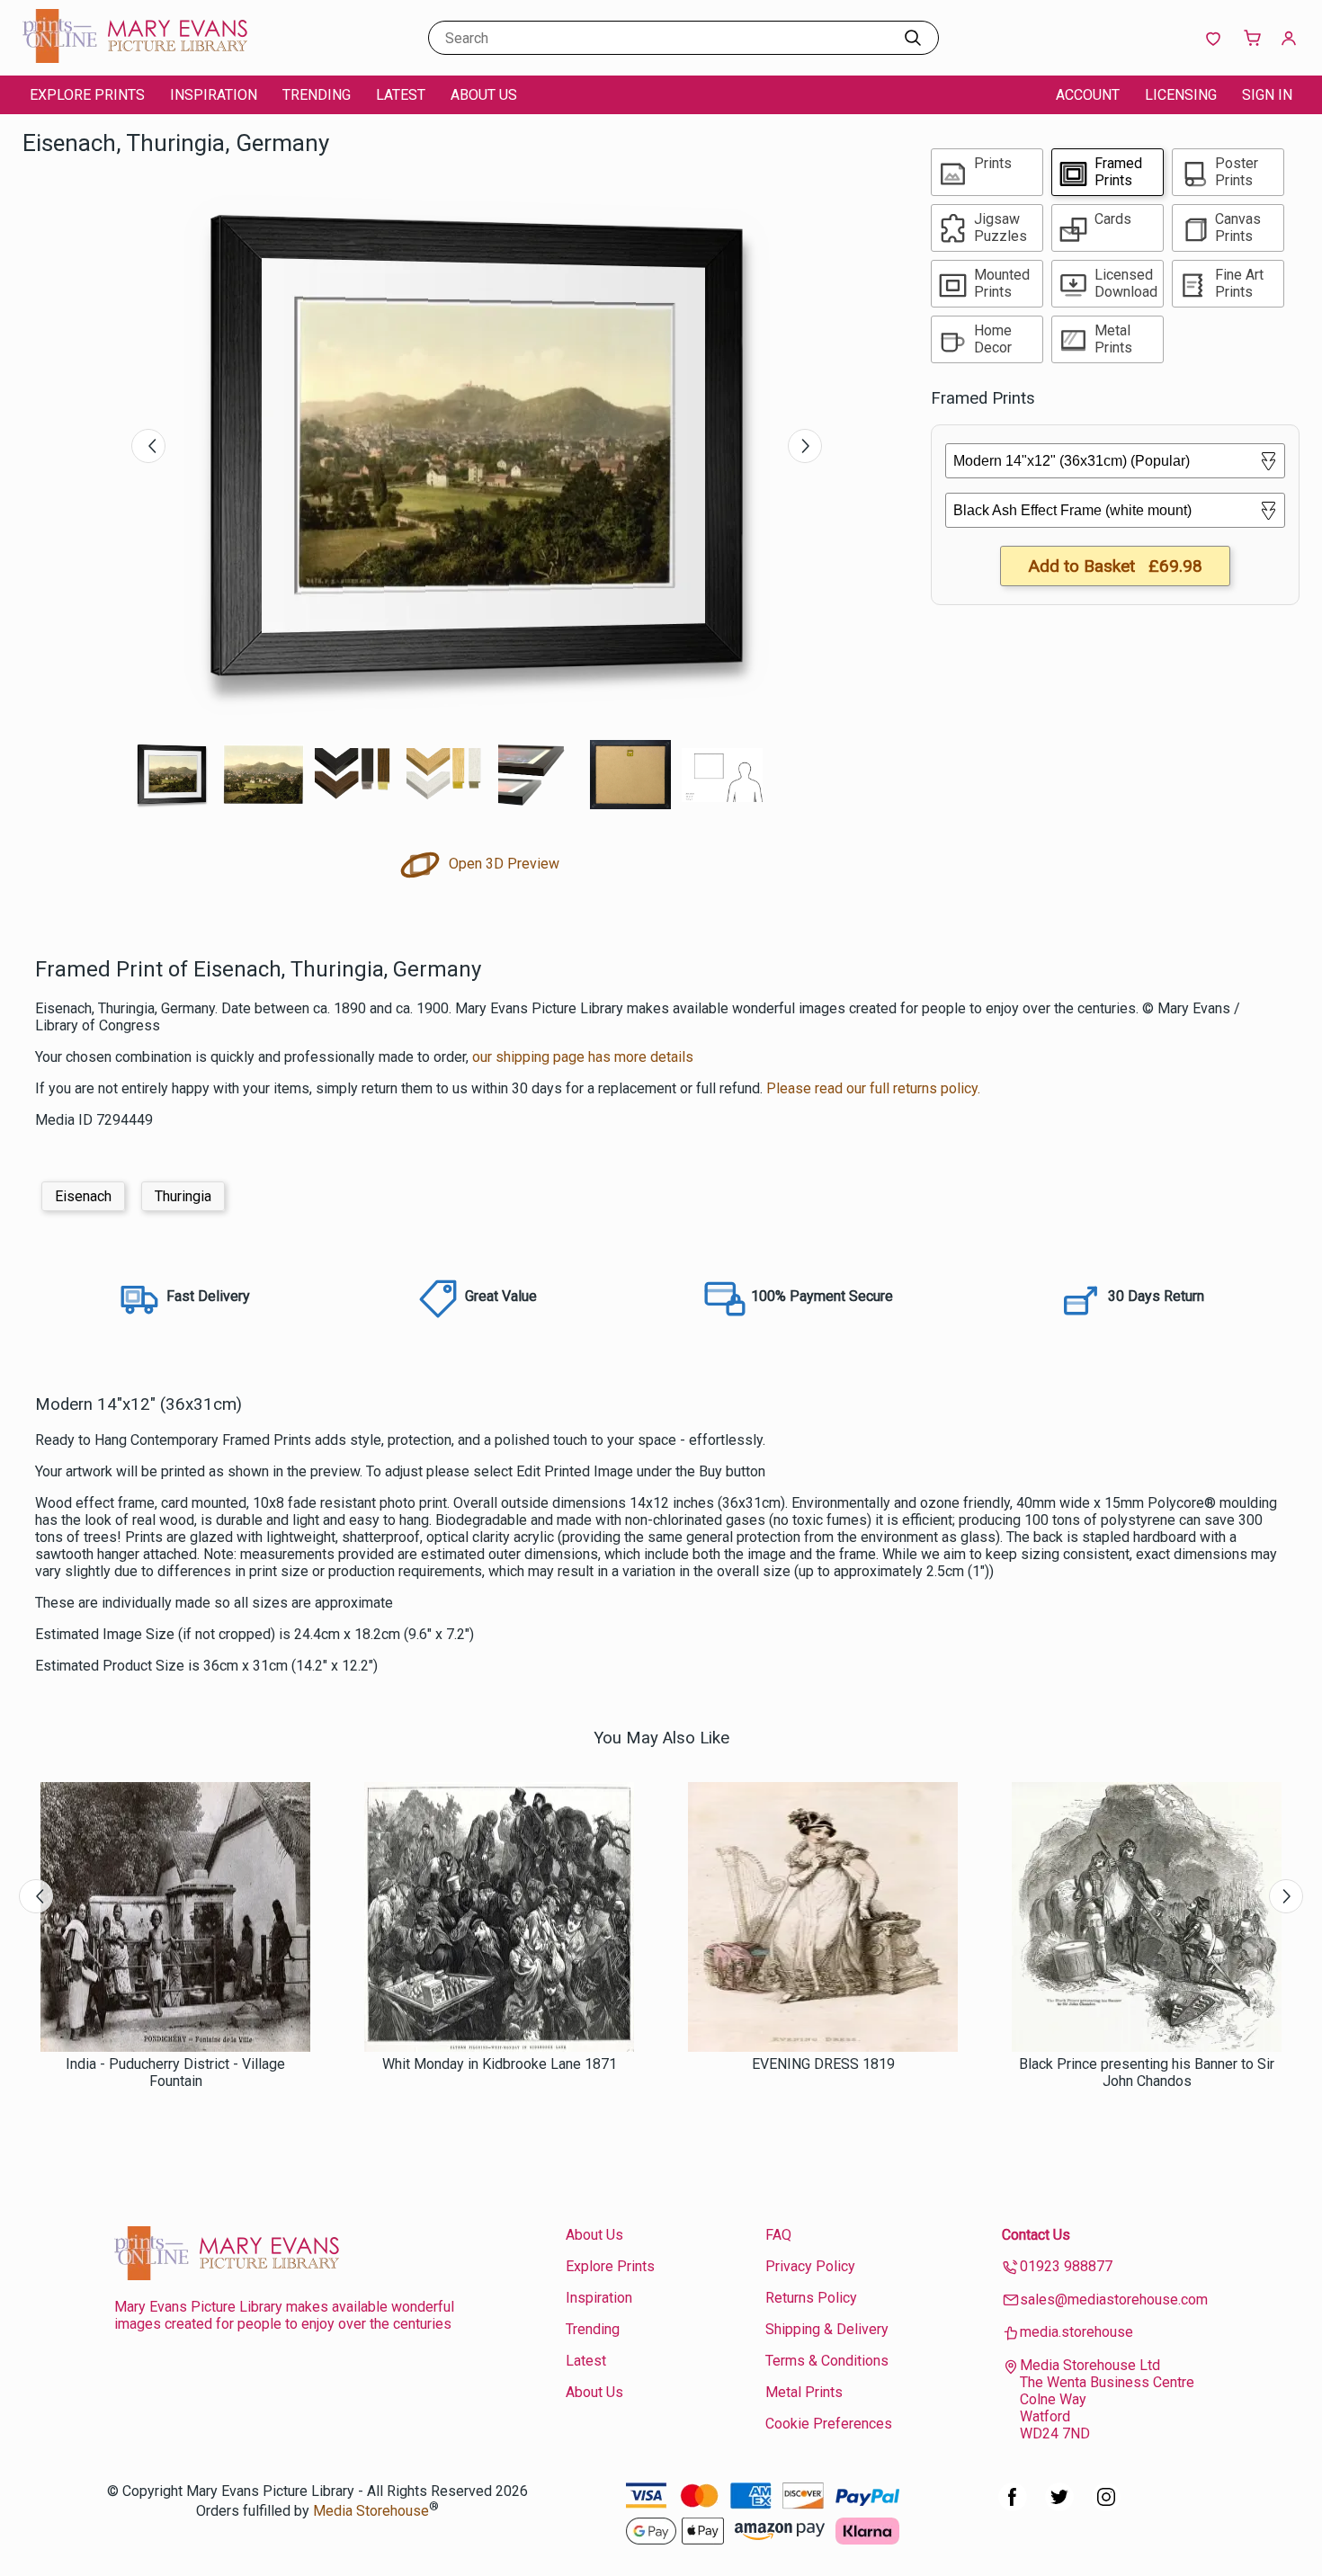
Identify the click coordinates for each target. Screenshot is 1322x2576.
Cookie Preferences (829, 2424)
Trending (317, 95)
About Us (484, 95)
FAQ (778, 2235)
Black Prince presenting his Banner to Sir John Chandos (1147, 2072)
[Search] (913, 38)
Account (1088, 95)
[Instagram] (1106, 2506)
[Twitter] (1059, 2506)
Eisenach (83, 1196)
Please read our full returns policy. (873, 1088)
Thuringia (183, 1196)
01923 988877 (1066, 2266)
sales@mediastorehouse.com (1114, 2300)
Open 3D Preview (502, 864)
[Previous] (148, 446)
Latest (401, 95)
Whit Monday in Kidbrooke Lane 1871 (500, 2064)
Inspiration (214, 95)
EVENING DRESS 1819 (823, 2064)
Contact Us (1036, 2235)
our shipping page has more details (583, 1057)
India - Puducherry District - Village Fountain (175, 2072)
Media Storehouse (371, 2511)
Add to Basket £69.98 (1115, 566)
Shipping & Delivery (827, 2329)
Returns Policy (811, 2298)
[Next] (805, 446)
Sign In (1267, 95)
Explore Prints (87, 95)
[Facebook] (1013, 2506)
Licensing (1181, 95)
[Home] (135, 58)
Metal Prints (804, 2392)
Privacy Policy (810, 2266)
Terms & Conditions (827, 2361)
